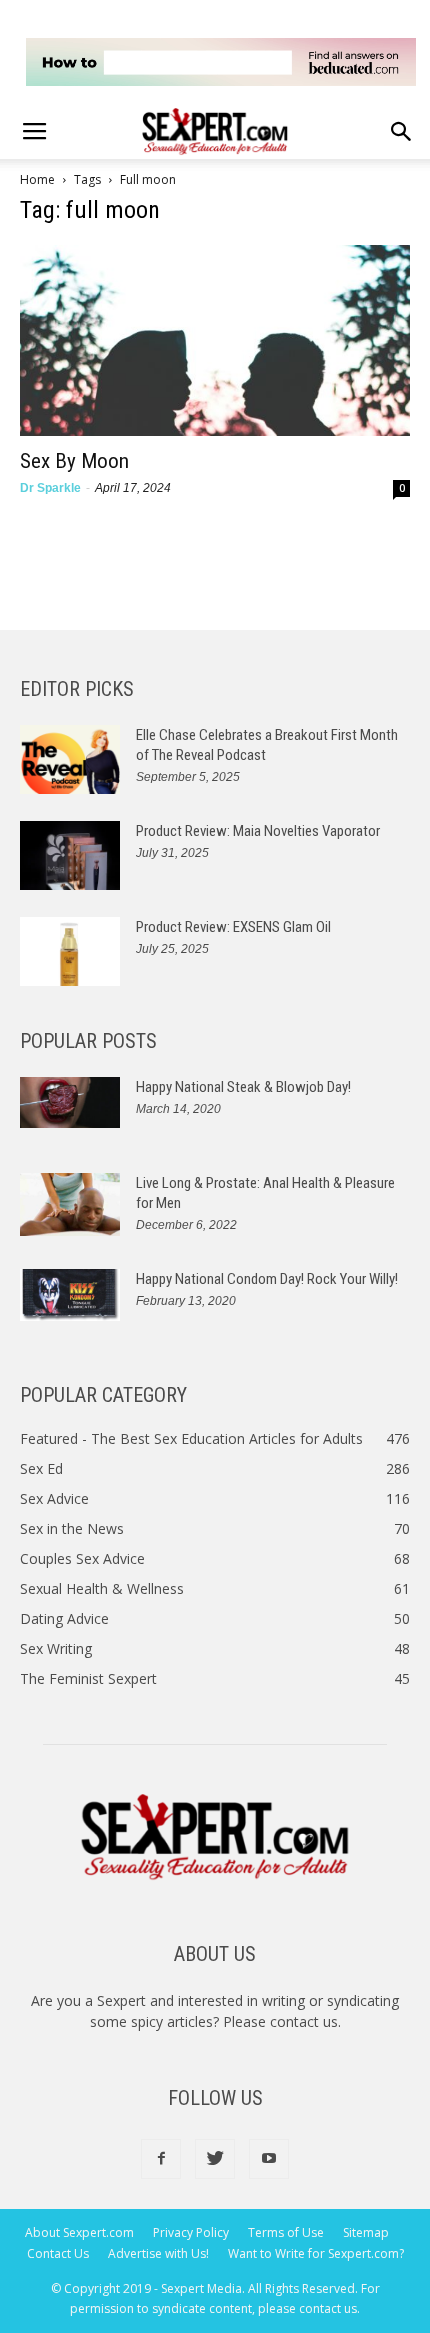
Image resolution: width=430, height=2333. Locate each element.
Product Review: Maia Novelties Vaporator (258, 831)
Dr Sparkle (50, 488)
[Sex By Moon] (215, 340)
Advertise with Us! (158, 2253)
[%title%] (221, 62)
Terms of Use (286, 2232)
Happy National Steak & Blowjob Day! (243, 1087)
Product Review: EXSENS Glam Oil (233, 927)
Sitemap (366, 2232)
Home (37, 179)
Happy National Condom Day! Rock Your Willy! (267, 1279)
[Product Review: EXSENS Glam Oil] (70, 951)
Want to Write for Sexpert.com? (316, 2253)
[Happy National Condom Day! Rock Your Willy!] (70, 1295)
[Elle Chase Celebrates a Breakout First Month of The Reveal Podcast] (70, 759)
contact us (304, 2021)
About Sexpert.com (79, 2232)
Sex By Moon (74, 461)
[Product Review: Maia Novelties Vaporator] (70, 855)
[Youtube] (269, 2159)
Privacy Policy (191, 2232)
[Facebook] (161, 2159)
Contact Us (58, 2253)
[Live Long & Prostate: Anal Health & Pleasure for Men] (70, 1204)
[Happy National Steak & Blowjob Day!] (70, 1102)
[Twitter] (215, 2159)
